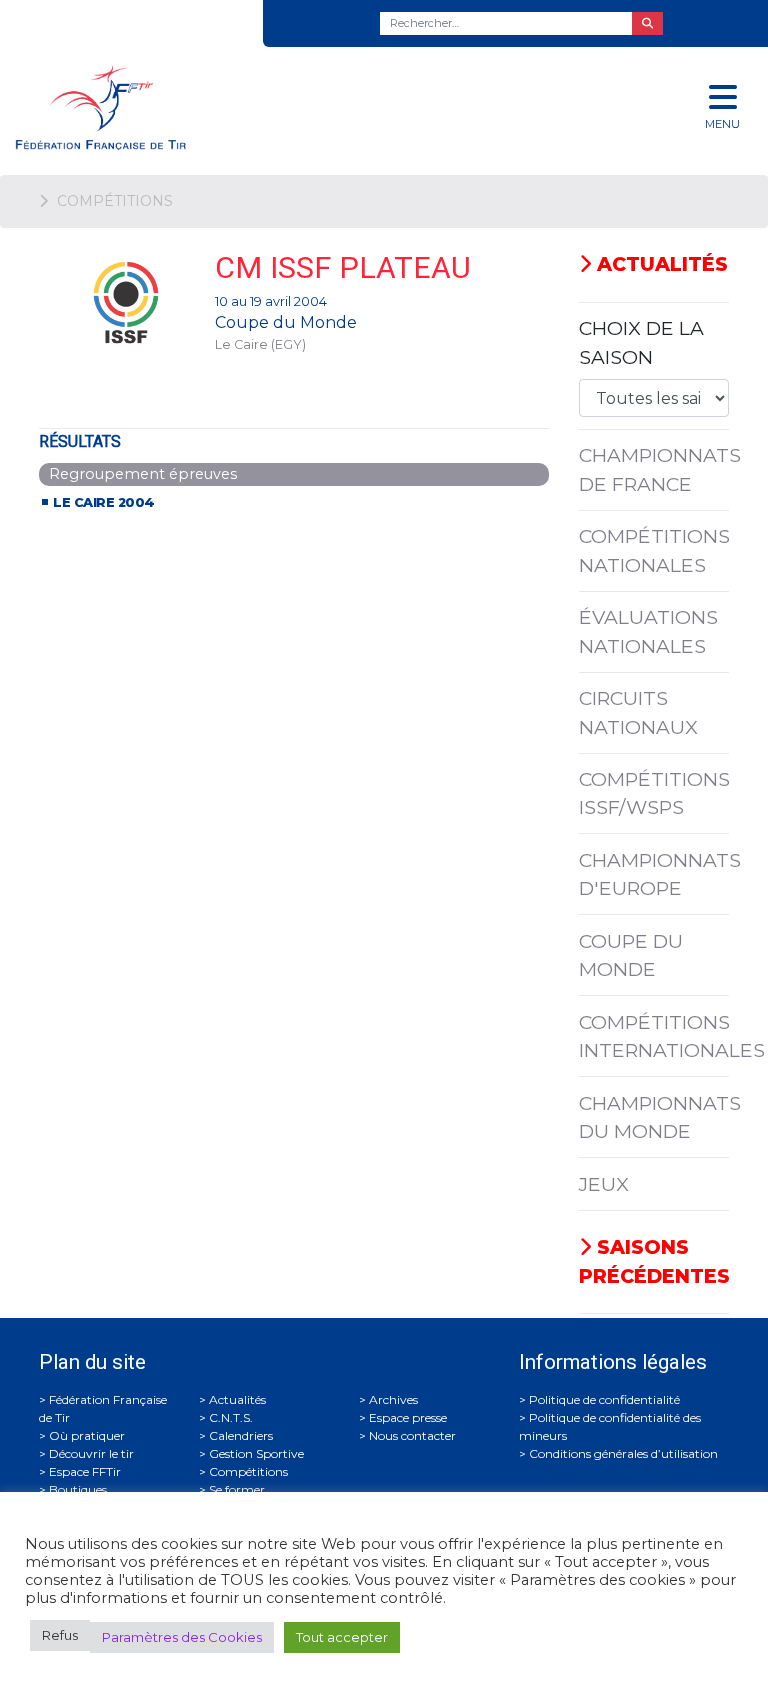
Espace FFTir (85, 1471)
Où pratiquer (87, 1435)
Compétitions (248, 1471)
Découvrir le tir (91, 1453)
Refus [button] (60, 1635)
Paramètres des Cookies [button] (182, 1637)
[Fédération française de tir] (256, 107)
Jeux (604, 1184)
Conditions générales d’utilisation (623, 1453)
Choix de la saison (641, 342)
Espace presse (408, 1417)
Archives (393, 1399)
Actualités (659, 264)
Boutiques (78, 1489)
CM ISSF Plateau (343, 267)
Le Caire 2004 (104, 502)
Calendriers (241, 1435)
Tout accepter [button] (342, 1637)
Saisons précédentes (654, 1261)
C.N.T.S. (231, 1417)
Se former (237, 1489)
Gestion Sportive (256, 1453)
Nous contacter (412, 1435)
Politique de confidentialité (604, 1399)
